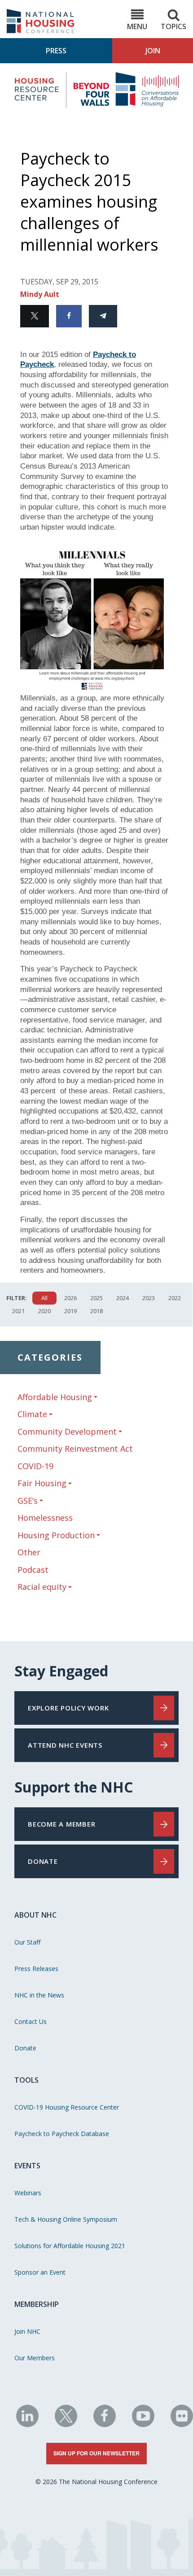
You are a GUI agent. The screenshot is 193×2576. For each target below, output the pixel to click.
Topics (173, 26)
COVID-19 (35, 1466)
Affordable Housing (55, 1397)
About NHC (35, 1915)
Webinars (28, 2193)
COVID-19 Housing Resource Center (67, 2107)
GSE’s (28, 1501)
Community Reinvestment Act (75, 1449)
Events (27, 2166)
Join (153, 51)
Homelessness (45, 1518)
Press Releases (36, 1969)
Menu (137, 26)
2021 (18, 1311)
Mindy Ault (40, 294)
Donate (25, 2048)
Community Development (67, 1432)
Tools (26, 2080)
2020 (44, 1311)
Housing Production (56, 1535)
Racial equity (42, 1587)
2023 (149, 1298)
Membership (37, 2304)
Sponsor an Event (40, 2272)
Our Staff (27, 1942)
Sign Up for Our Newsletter (96, 2453)
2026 (70, 1298)
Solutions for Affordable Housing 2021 (70, 2246)
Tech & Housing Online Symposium (66, 2219)
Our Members (35, 2358)
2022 (175, 1298)
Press (56, 51)
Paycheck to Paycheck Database (62, 2134)
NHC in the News (39, 1995)
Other (29, 1552)
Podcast (33, 1570)
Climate (32, 1414)
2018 (96, 1311)
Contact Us (31, 2021)
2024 (123, 1298)
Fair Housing (42, 1483)
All (44, 1298)
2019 (70, 1311)
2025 (96, 1298)
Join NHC (27, 2331)
